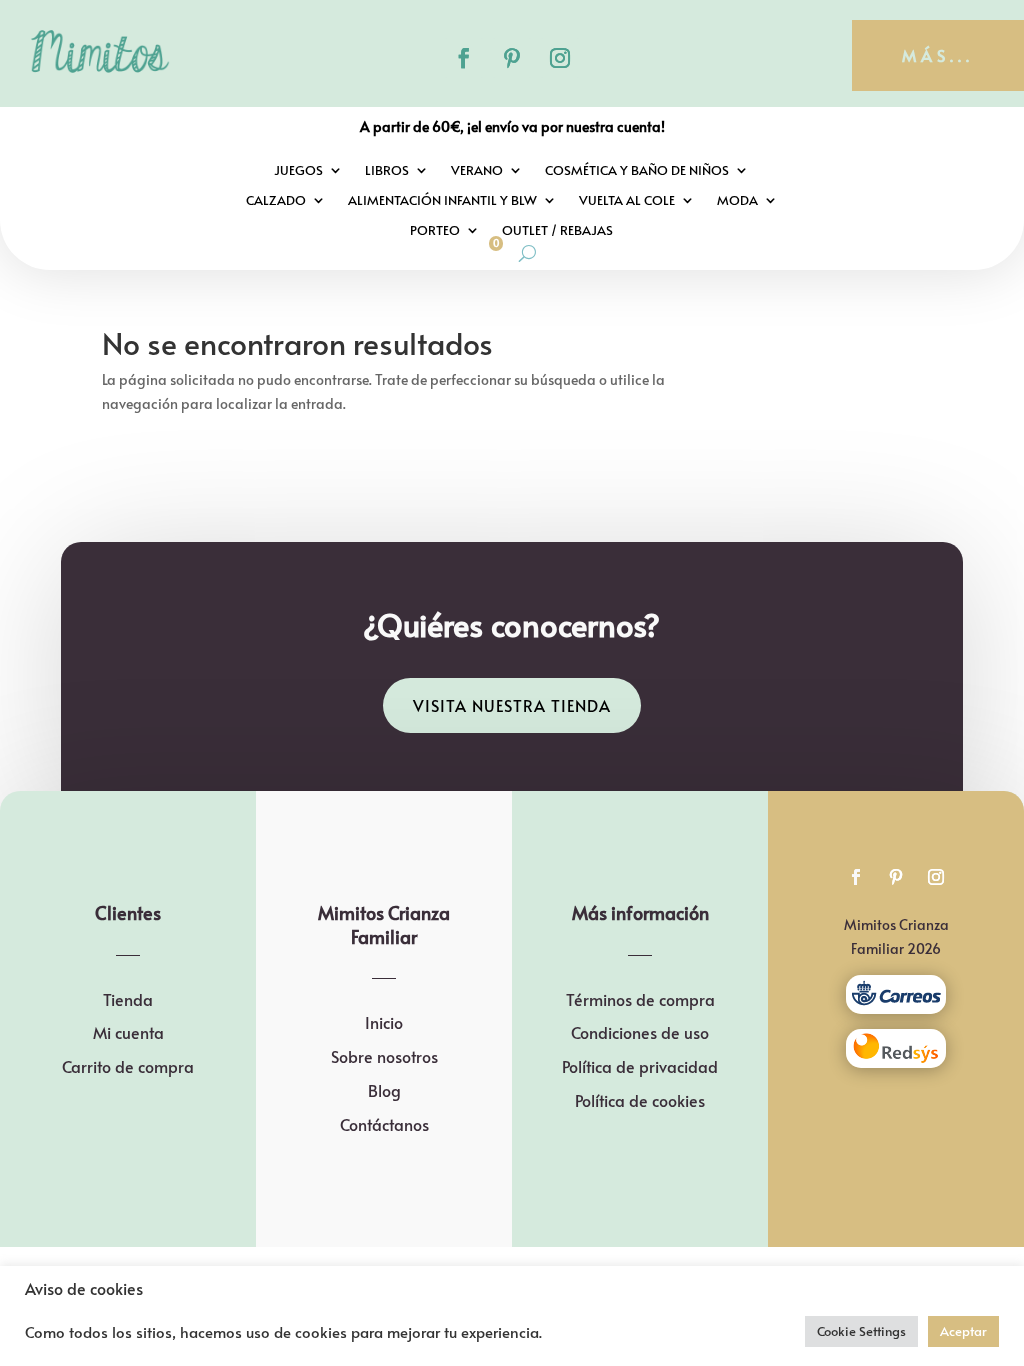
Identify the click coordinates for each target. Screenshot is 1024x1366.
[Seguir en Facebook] (464, 58)
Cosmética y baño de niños (637, 171)
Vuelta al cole (627, 201)
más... (938, 55)
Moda (737, 201)
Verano (477, 171)
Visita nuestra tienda (512, 705)
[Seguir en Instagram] (560, 58)
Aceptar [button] (963, 1331)
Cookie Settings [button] (861, 1331)
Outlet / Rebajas (557, 231)
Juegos (298, 171)
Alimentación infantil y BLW (442, 201)
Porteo (435, 231)
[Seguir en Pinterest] (512, 58)
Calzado (276, 201)
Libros (387, 171)
